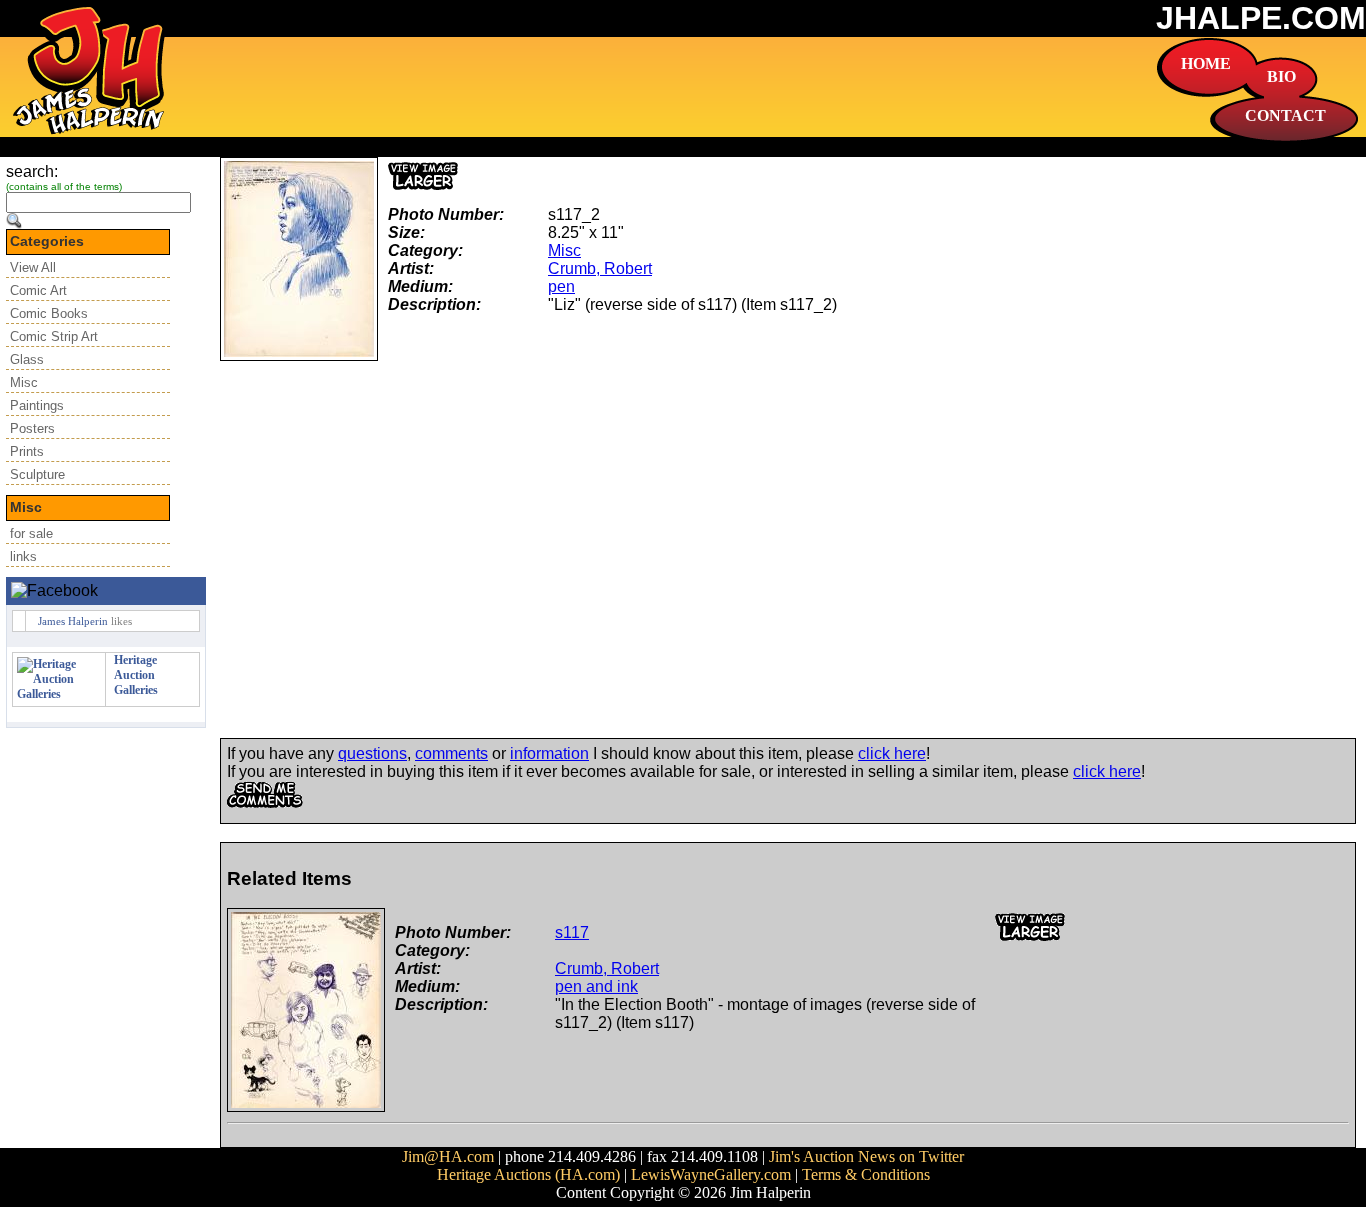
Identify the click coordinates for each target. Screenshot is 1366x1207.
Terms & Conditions (866, 1174)
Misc (24, 382)
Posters (32, 428)
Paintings (37, 405)
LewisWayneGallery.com (711, 1174)
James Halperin (73, 621)
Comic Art (38, 290)
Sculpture (37, 474)
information (549, 753)
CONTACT (1285, 115)
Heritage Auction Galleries (136, 675)
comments (451, 753)
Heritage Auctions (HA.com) (528, 1174)
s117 (572, 932)
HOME (1206, 63)
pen (561, 286)
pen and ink (596, 986)
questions (372, 753)
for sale (31, 533)
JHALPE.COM (1261, 18)
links (23, 556)
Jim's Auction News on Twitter (866, 1156)
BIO (1281, 76)
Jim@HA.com (448, 1156)
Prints (27, 451)
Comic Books (49, 313)
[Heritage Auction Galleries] (59, 694)
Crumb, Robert (600, 268)
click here (892, 753)
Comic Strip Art (54, 336)
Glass (27, 359)
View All (33, 267)
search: (32, 171)
